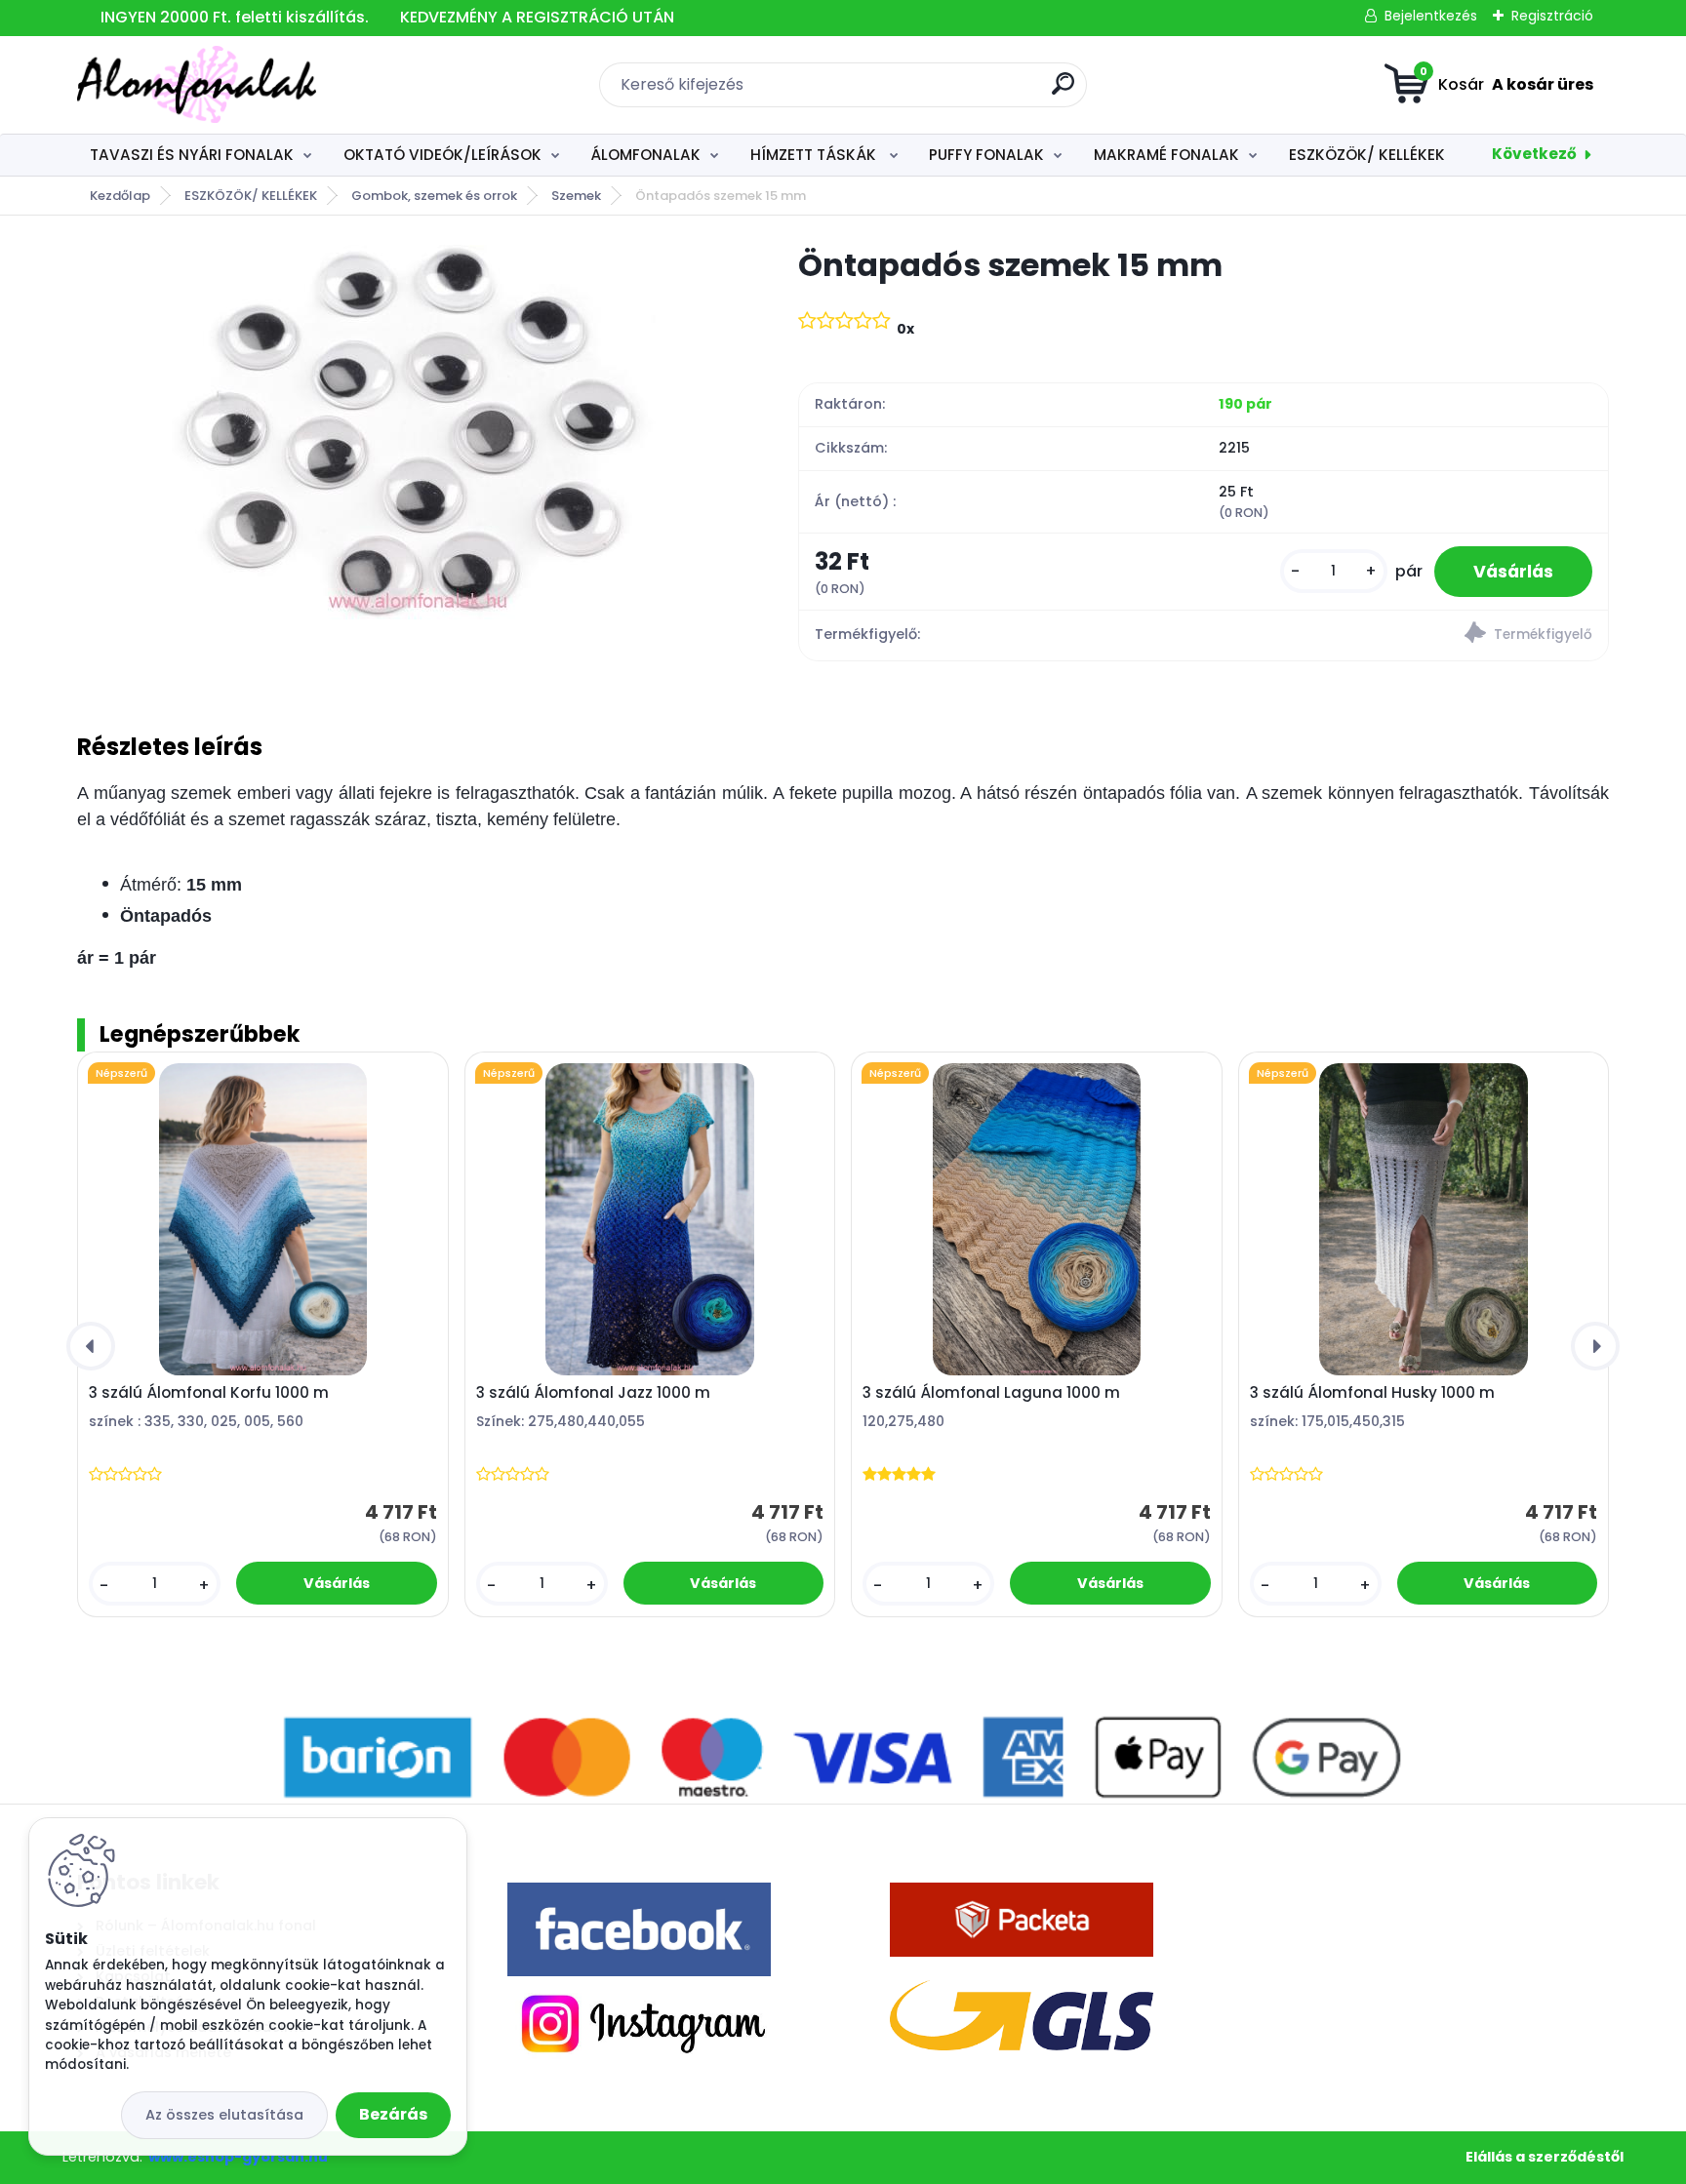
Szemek (576, 196)
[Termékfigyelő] (1405, 635)
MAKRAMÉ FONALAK (1166, 155)
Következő (1534, 154)
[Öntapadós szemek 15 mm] (406, 432)
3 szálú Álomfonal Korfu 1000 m (209, 1393)
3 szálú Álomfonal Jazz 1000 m (593, 1393)
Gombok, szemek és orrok (434, 196)
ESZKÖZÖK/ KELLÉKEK (1367, 155)
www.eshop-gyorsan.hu (238, 2157)
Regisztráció (1552, 16)
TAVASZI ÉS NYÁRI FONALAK (192, 155)
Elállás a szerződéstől (1545, 2157)
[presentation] (91, 1346)
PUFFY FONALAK (986, 155)
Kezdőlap (120, 196)
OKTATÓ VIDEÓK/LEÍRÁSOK (442, 155)
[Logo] (197, 85)
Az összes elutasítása (224, 2115)
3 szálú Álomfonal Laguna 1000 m (991, 1393)
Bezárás (393, 2114)
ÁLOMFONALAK (645, 155)
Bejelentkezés (1431, 16)
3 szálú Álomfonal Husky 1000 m (1372, 1393)
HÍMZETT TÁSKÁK (815, 155)
